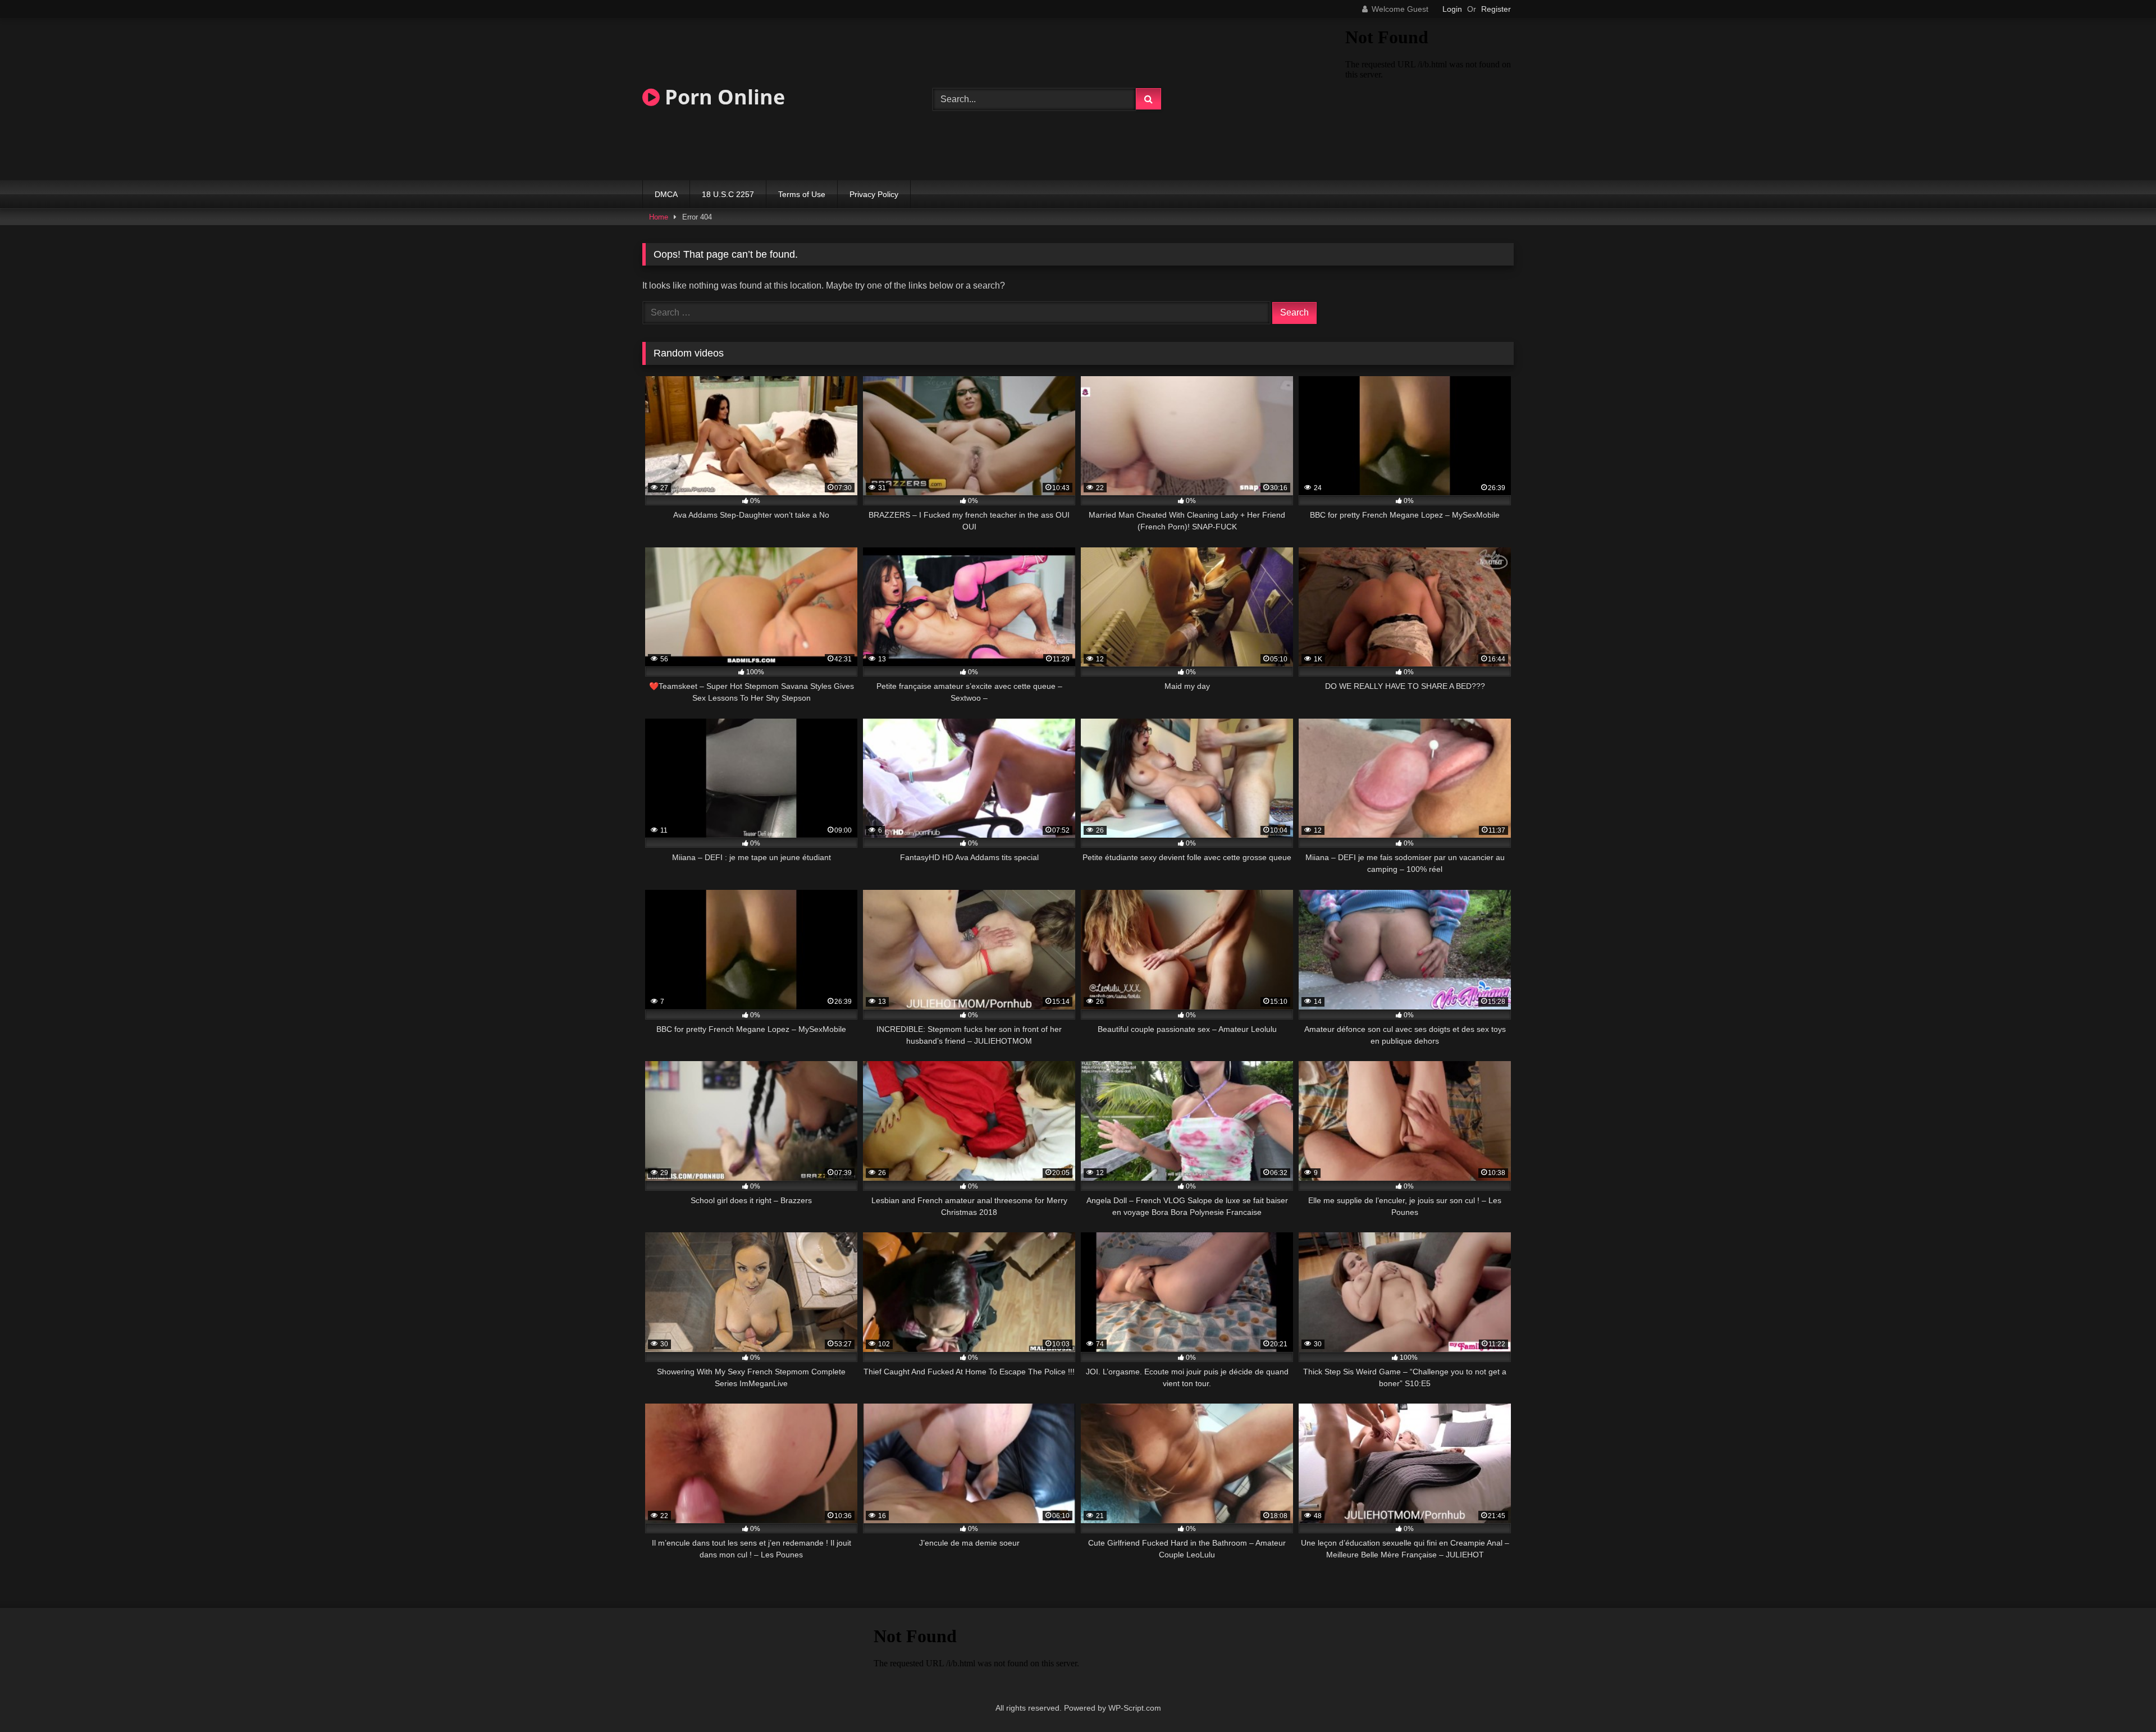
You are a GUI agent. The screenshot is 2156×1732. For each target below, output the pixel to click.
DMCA (666, 194)
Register (1496, 9)
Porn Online (722, 97)
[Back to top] (2121, 1699)
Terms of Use (802, 194)
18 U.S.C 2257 (728, 194)
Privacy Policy (874, 194)
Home (659, 217)
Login (1452, 9)
